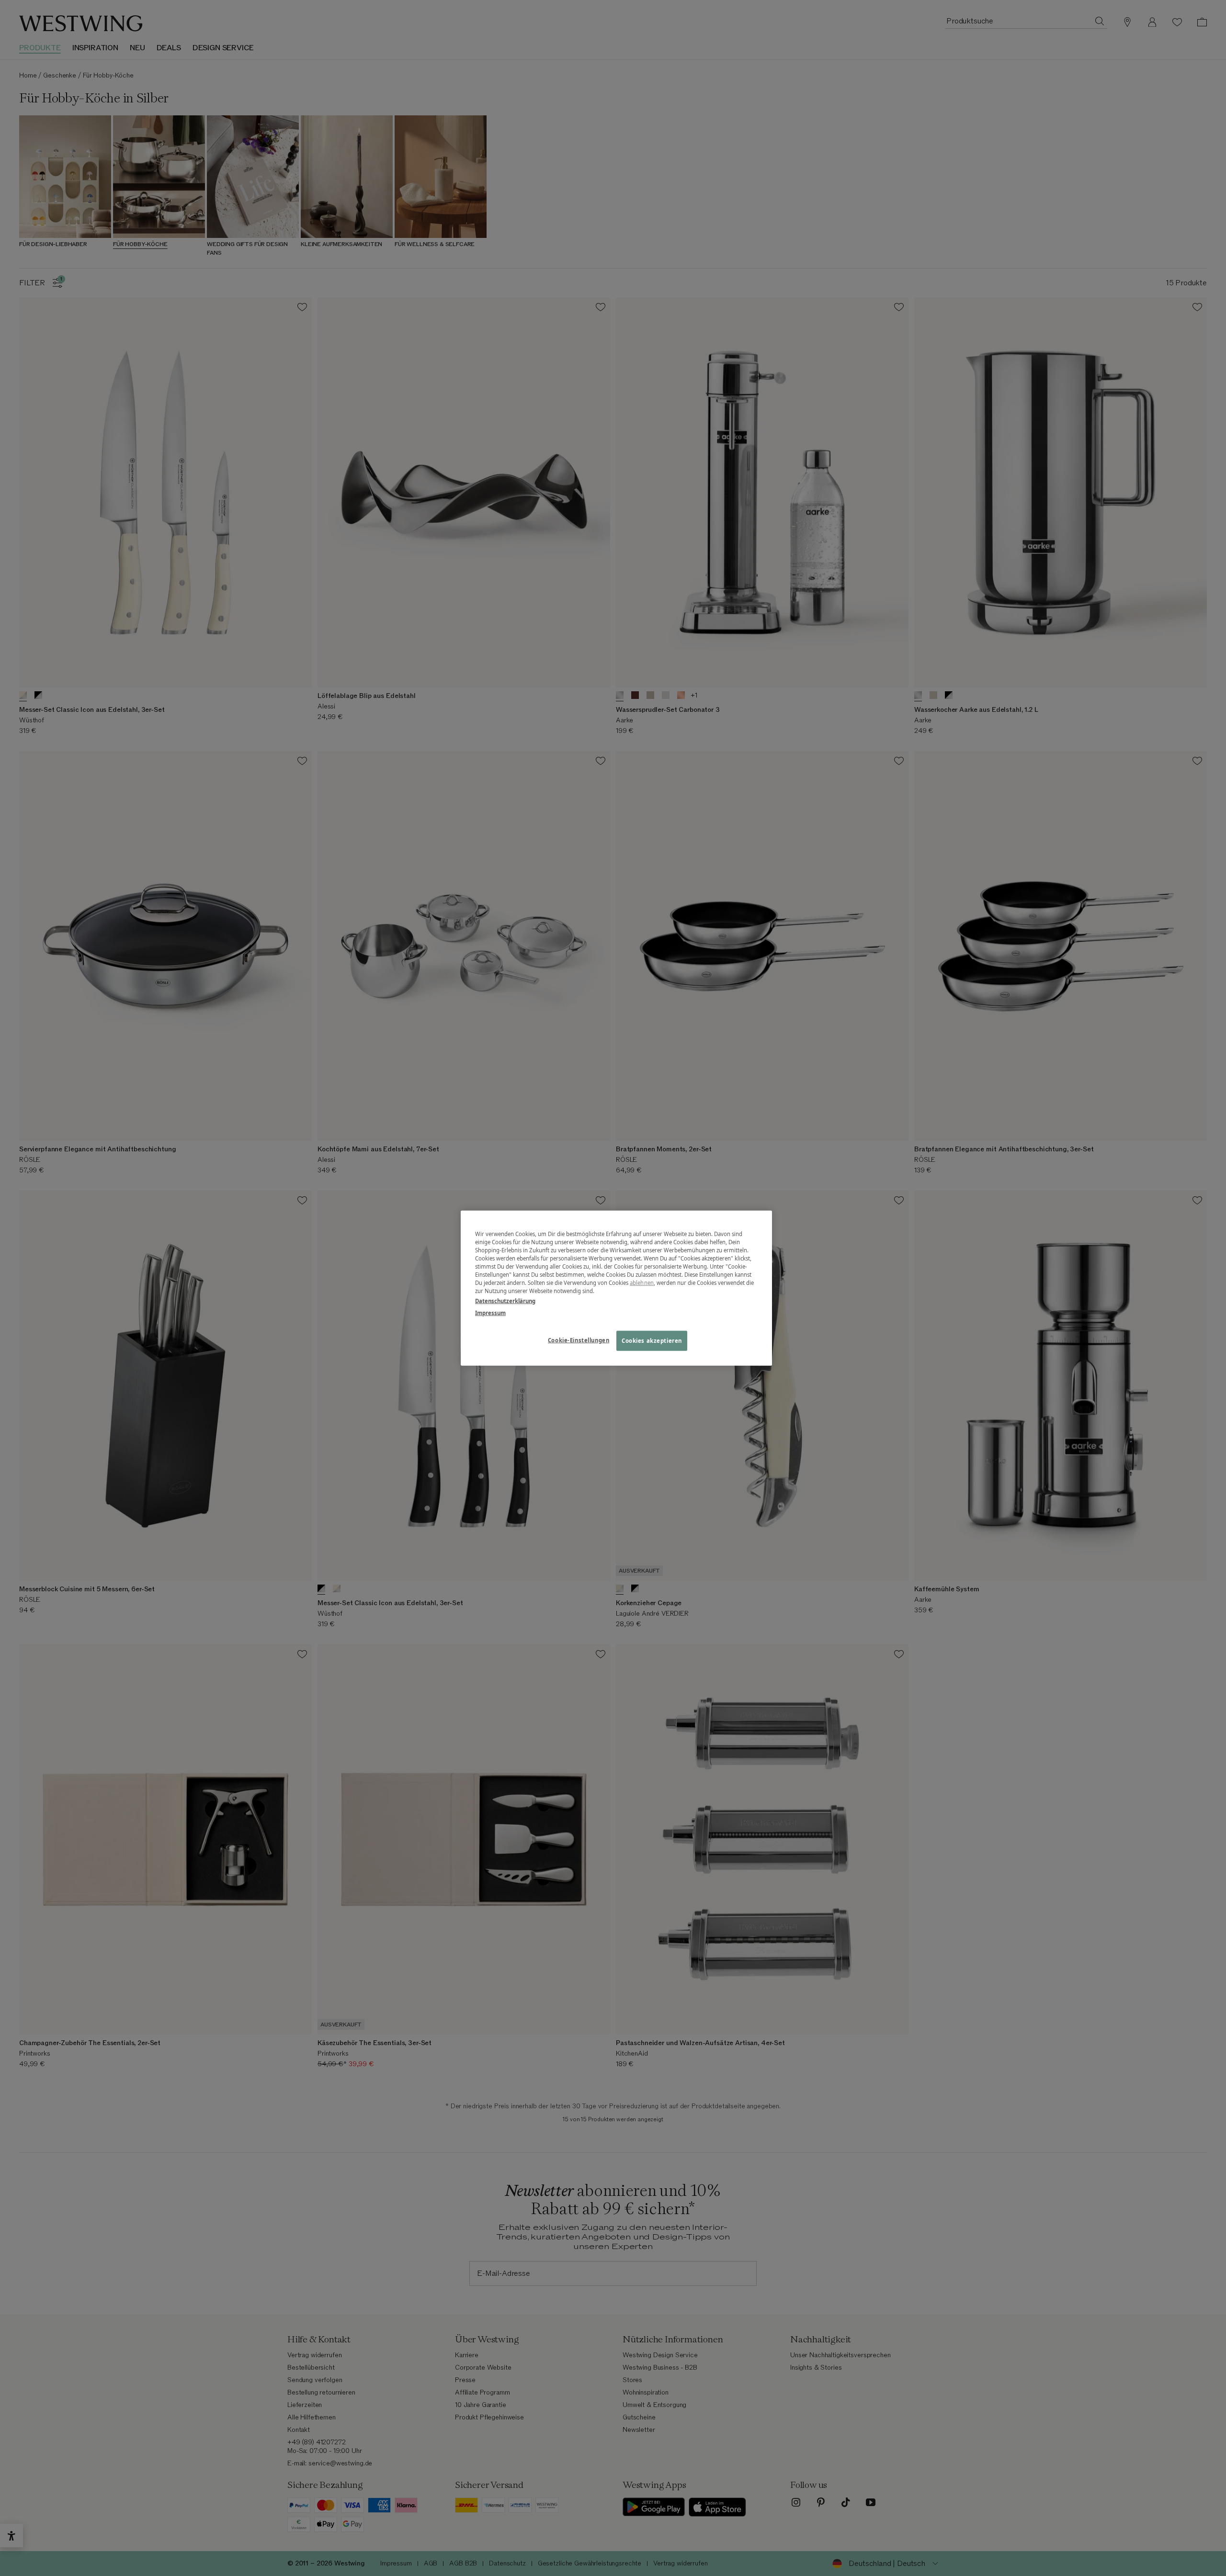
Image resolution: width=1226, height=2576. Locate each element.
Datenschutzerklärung (505, 1301)
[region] (616, 1288)
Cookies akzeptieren (652, 1341)
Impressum (490, 1313)
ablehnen (642, 1283)
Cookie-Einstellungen (579, 1340)
